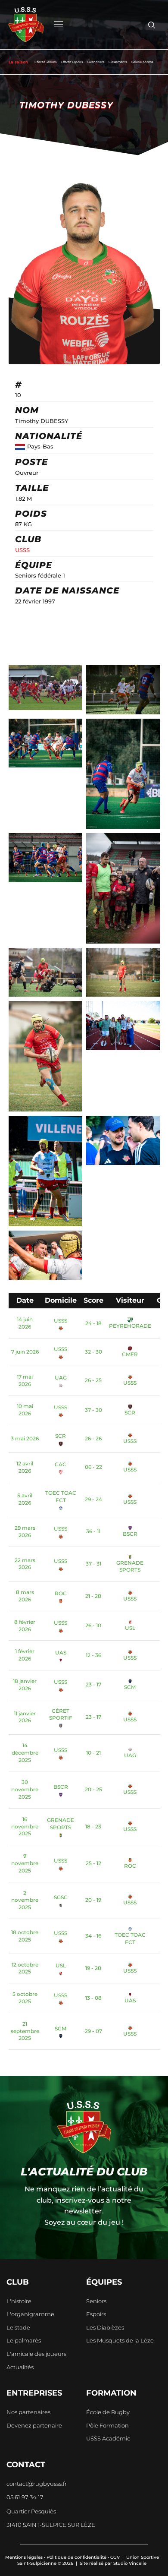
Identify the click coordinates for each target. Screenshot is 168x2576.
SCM (130, 1687)
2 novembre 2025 (25, 1900)
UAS (61, 1653)
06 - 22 (93, 1467)
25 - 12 (93, 1863)
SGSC (61, 1897)
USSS (22, 550)
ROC (61, 1593)
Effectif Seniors (45, 62)
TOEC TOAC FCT (61, 1496)
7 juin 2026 (25, 1352)
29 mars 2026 (25, 1531)
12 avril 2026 (25, 1467)
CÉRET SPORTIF (61, 1714)
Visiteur (130, 1300)
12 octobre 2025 (25, 1968)
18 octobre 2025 (25, 1936)
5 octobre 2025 (25, 1998)
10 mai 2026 (25, 1410)
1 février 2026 (25, 1655)
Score (93, 1300)
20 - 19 (93, 1900)
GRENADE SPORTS (130, 1566)
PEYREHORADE (130, 1326)
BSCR (130, 1534)
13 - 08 (93, 1998)
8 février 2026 (25, 1626)
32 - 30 (93, 1352)
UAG (61, 1378)
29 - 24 (93, 1499)
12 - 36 (93, 1655)
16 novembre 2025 (25, 1826)
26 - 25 (93, 1380)
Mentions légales (24, 2557)
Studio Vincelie (130, 2563)
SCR (130, 1413)
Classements (118, 62)
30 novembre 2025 (25, 1789)
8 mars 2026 (25, 1596)
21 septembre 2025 (25, 2031)
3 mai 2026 (25, 1438)
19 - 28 (93, 1968)
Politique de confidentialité (76, 2557)
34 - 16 (93, 1936)
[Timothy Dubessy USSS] (45, 688)
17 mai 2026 (25, 1380)
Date (25, 1300)
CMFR (130, 1354)
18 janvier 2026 (25, 1685)
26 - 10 (93, 1625)
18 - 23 (93, 1826)
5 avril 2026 (25, 1499)
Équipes (104, 2282)
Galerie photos (142, 62)
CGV (115, 2557)
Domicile (61, 1300)
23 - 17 (93, 1684)
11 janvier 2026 (25, 1717)
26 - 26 (93, 1438)
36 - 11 (93, 1531)
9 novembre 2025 (25, 1863)
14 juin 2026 (25, 1323)
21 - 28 (93, 1596)
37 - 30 (93, 1410)
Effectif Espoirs (72, 62)
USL (130, 1628)
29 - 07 (93, 2031)
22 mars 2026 (25, 1564)
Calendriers (96, 62)
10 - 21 (93, 1753)
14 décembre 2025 (25, 1753)
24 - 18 (93, 1323)
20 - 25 (93, 1789)
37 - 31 (93, 1564)
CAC (61, 1464)
